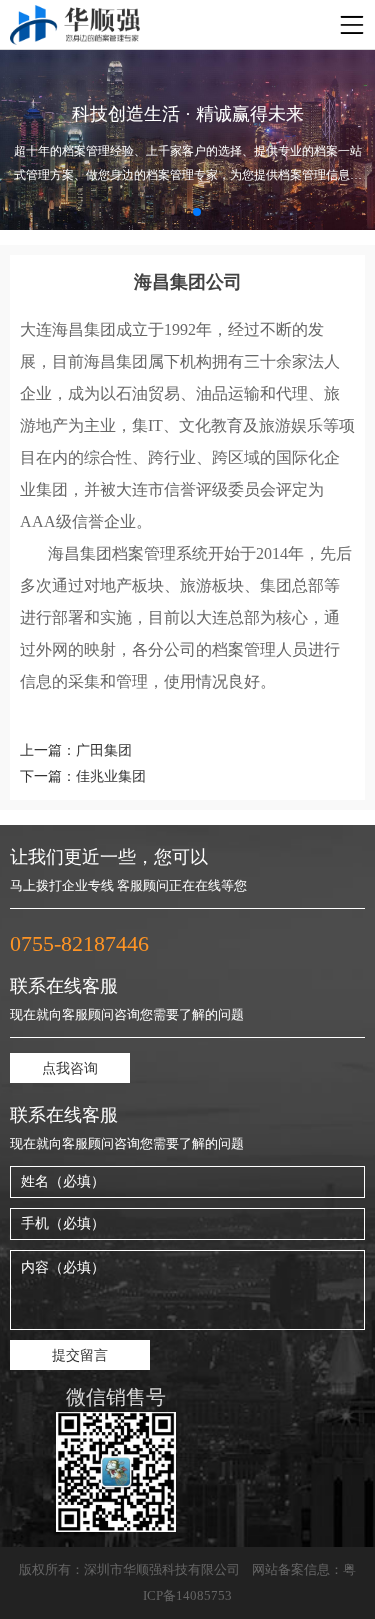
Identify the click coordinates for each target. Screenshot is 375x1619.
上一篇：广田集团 (76, 750)
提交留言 (80, 1355)
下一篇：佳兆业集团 (83, 776)
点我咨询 (70, 1068)
